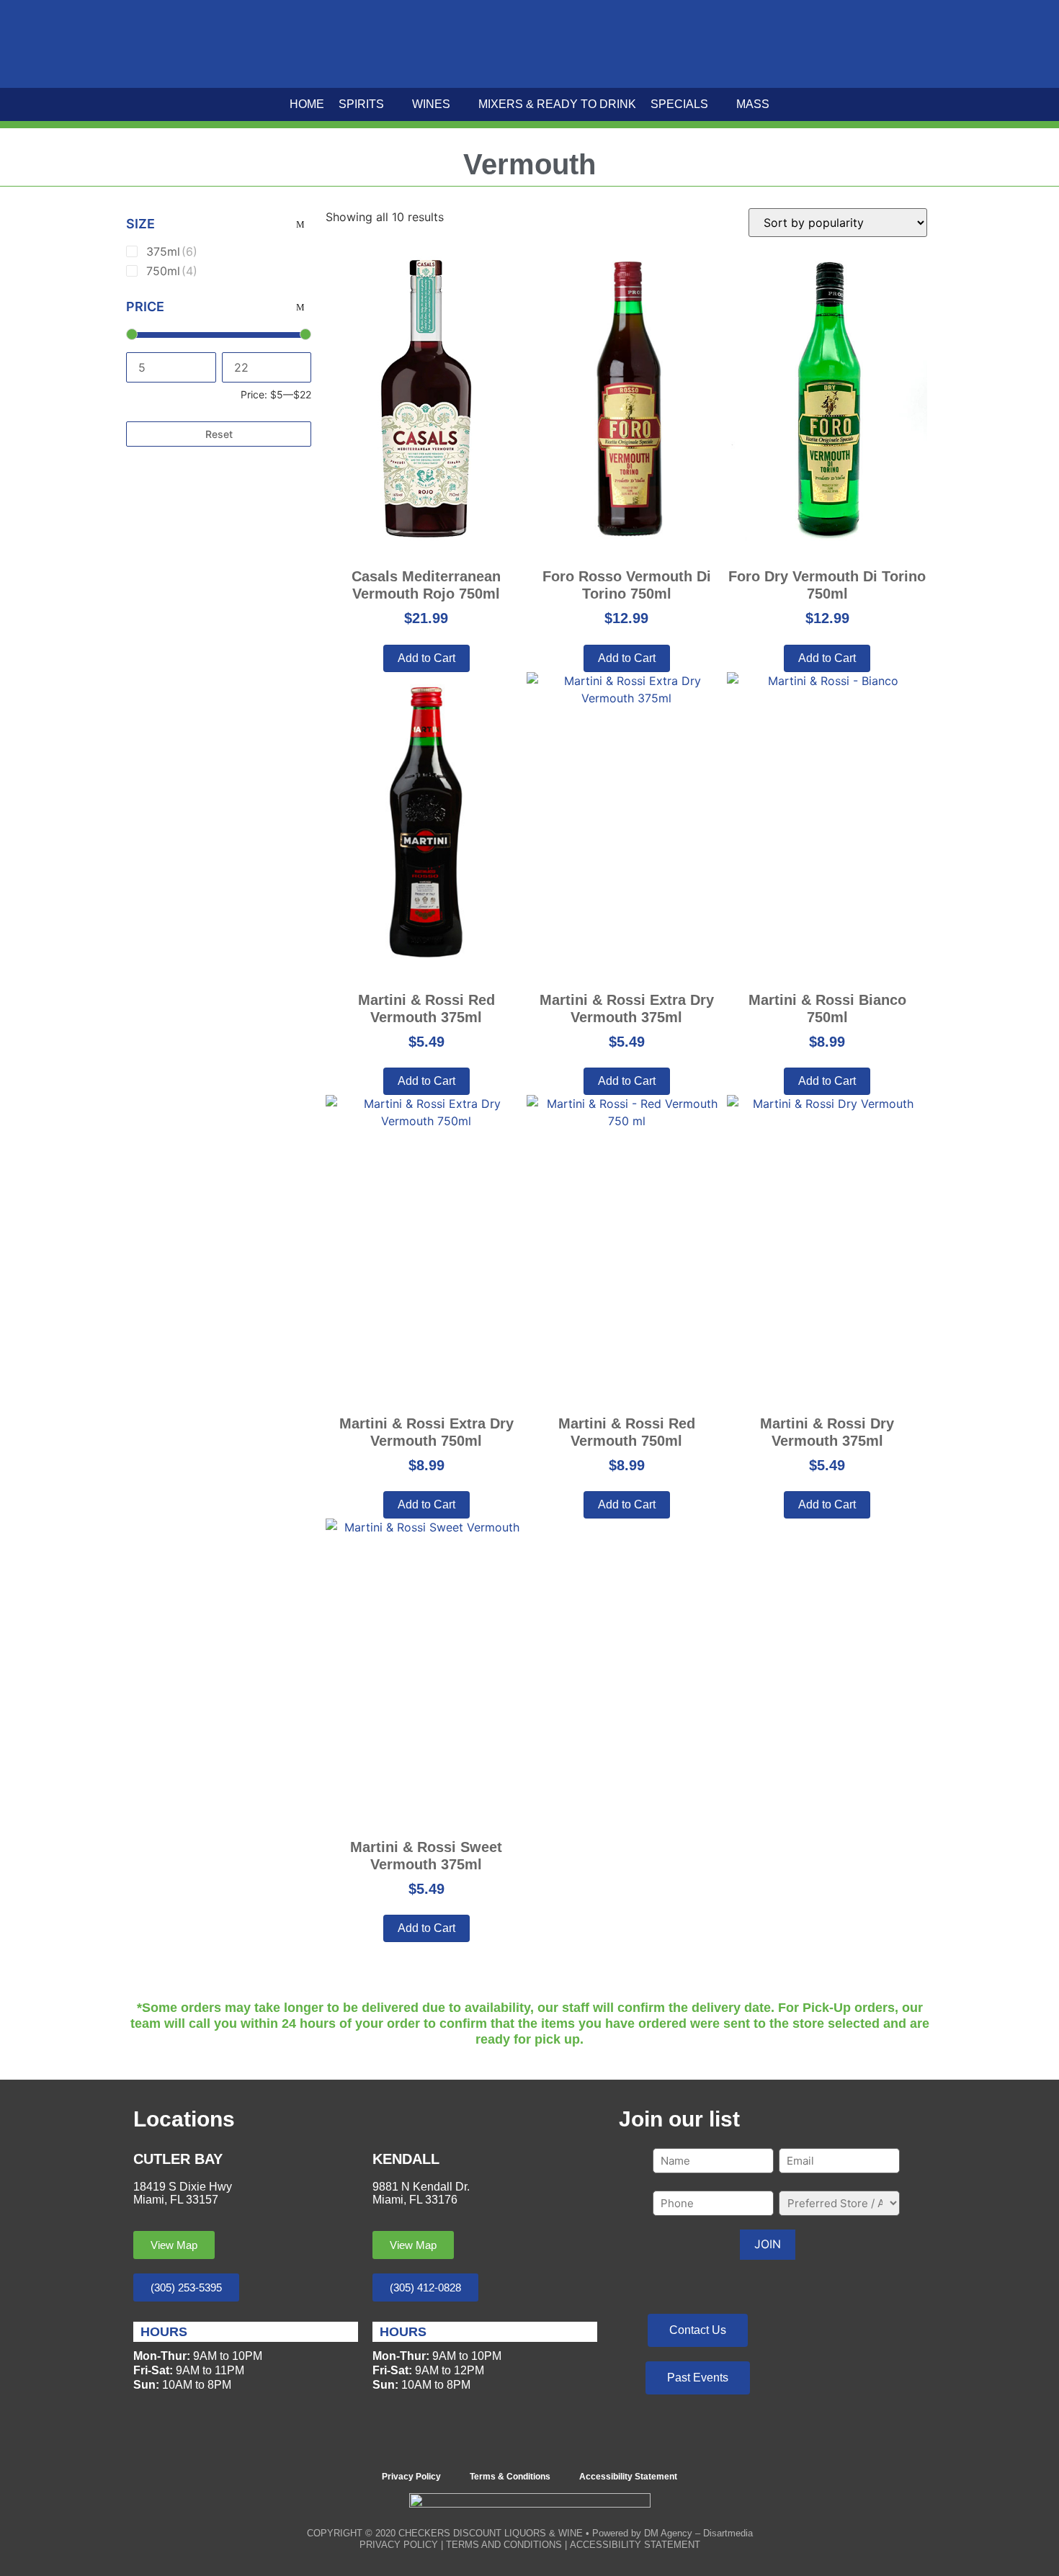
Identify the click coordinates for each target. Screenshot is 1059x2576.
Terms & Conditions (510, 2477)
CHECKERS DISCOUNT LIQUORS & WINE (491, 2533)
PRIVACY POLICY (399, 2545)
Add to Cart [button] (426, 658)
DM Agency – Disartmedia (698, 2533)
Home (307, 104)
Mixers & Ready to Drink (557, 104)
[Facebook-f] (510, 2442)
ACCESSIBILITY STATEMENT (635, 2545)
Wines (431, 104)
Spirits (361, 104)
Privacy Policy (411, 2477)
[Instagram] (550, 2442)
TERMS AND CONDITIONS (504, 2545)
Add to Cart (827, 1504)
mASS (753, 104)
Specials (679, 104)
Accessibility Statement (628, 2477)
